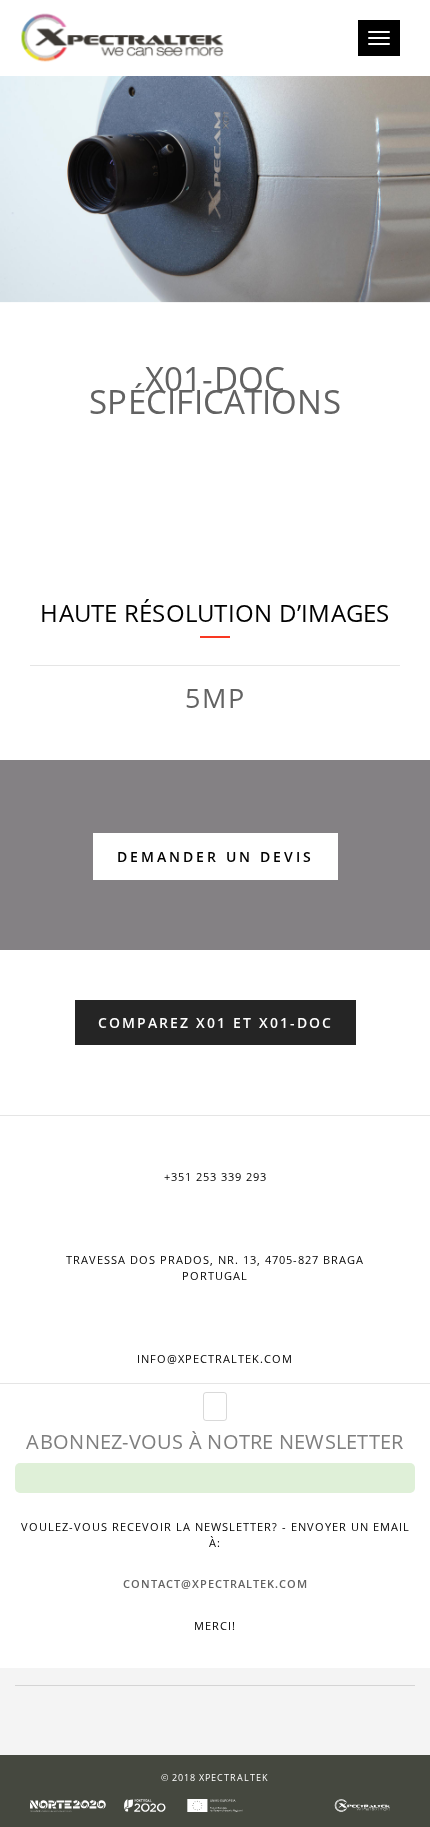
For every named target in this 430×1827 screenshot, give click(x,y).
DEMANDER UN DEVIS (215, 856)
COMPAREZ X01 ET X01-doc (215, 1022)
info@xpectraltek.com (215, 1358)
